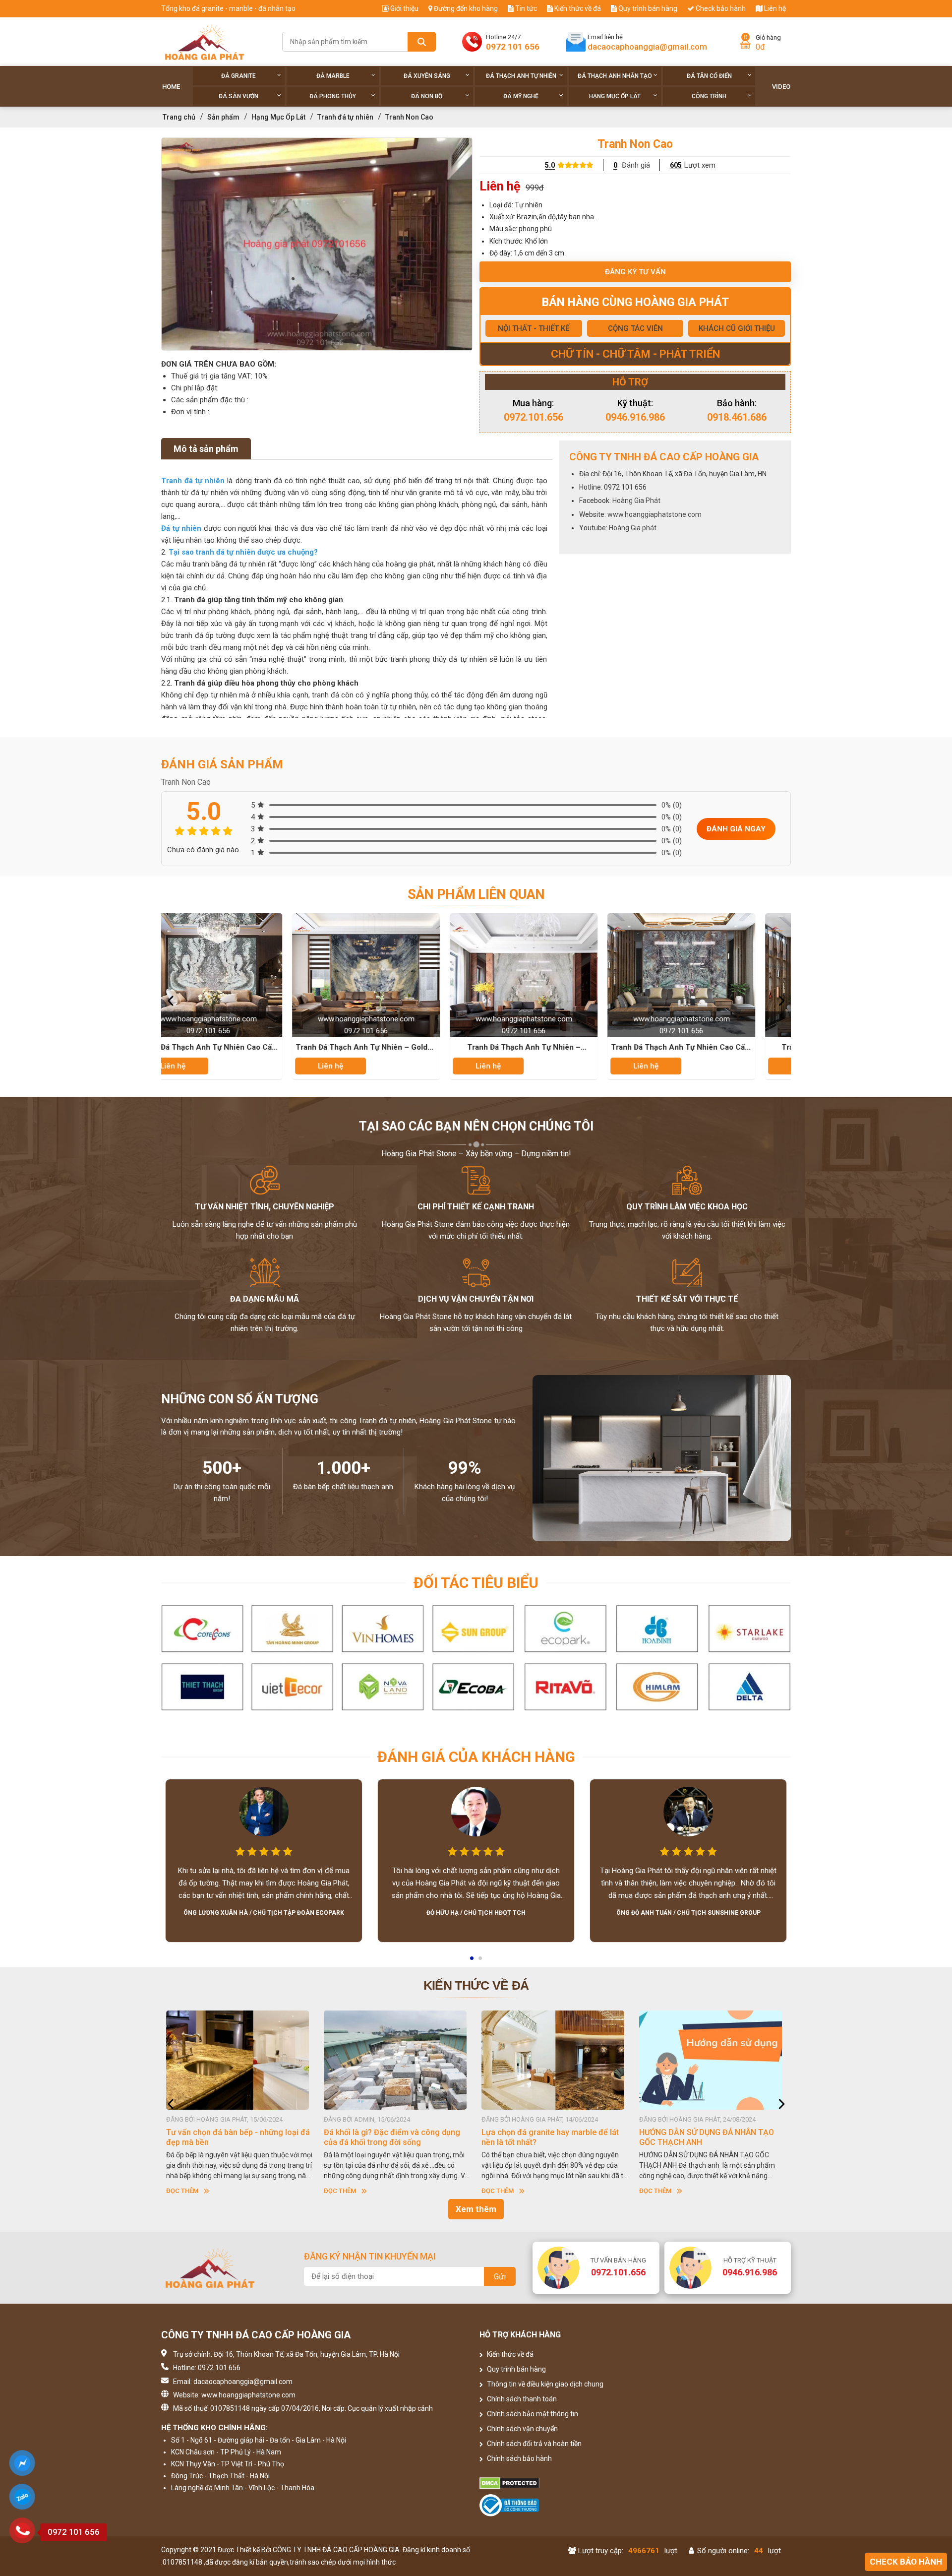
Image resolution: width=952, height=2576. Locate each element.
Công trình (709, 96)
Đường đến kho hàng (465, 8)
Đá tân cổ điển (709, 76)
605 (676, 165)
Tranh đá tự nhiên (345, 117)
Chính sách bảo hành (519, 2458)
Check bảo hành (720, 8)
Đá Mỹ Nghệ (521, 96)
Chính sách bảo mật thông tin (532, 2414)
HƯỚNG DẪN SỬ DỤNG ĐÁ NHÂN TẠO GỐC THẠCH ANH (391, 2137)
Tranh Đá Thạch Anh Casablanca (588, 1047)
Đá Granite (238, 76)
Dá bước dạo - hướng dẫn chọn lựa (702, 2132)
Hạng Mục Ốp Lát (615, 96)
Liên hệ (774, 8)
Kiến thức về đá (577, 8)
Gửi (500, 2277)
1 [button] (473, 1961)
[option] (317, 244)
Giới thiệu (404, 8)
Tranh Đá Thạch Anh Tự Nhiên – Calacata (272, 1048)
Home (171, 87)
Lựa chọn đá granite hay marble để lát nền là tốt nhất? (235, 2137)
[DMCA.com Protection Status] (556, 2483)
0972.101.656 (534, 417)
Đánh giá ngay (736, 829)
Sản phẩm (223, 117)
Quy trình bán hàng (647, 8)
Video (781, 87)
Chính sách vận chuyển (522, 2429)
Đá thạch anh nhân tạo (615, 76)
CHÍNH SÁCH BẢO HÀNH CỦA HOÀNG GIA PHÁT (548, 2137)
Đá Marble (333, 76)
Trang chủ (179, 117)
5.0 (550, 165)
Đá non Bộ (427, 96)
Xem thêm (476, 2209)
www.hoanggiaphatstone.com (654, 514)
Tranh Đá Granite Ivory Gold (745, 1047)
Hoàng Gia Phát (636, 501)
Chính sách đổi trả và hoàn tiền (534, 2444)
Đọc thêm (182, 2191)
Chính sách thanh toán (521, 2399)
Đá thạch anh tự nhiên (521, 76)
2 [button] (481, 1961)
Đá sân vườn (238, 96)
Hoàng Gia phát (633, 528)
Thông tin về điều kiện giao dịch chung (544, 2384)
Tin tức (525, 8)
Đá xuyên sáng (427, 76)
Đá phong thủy (333, 96)
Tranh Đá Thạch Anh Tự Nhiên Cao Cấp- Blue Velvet (430, 1048)
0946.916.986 (635, 417)
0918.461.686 (737, 417)
